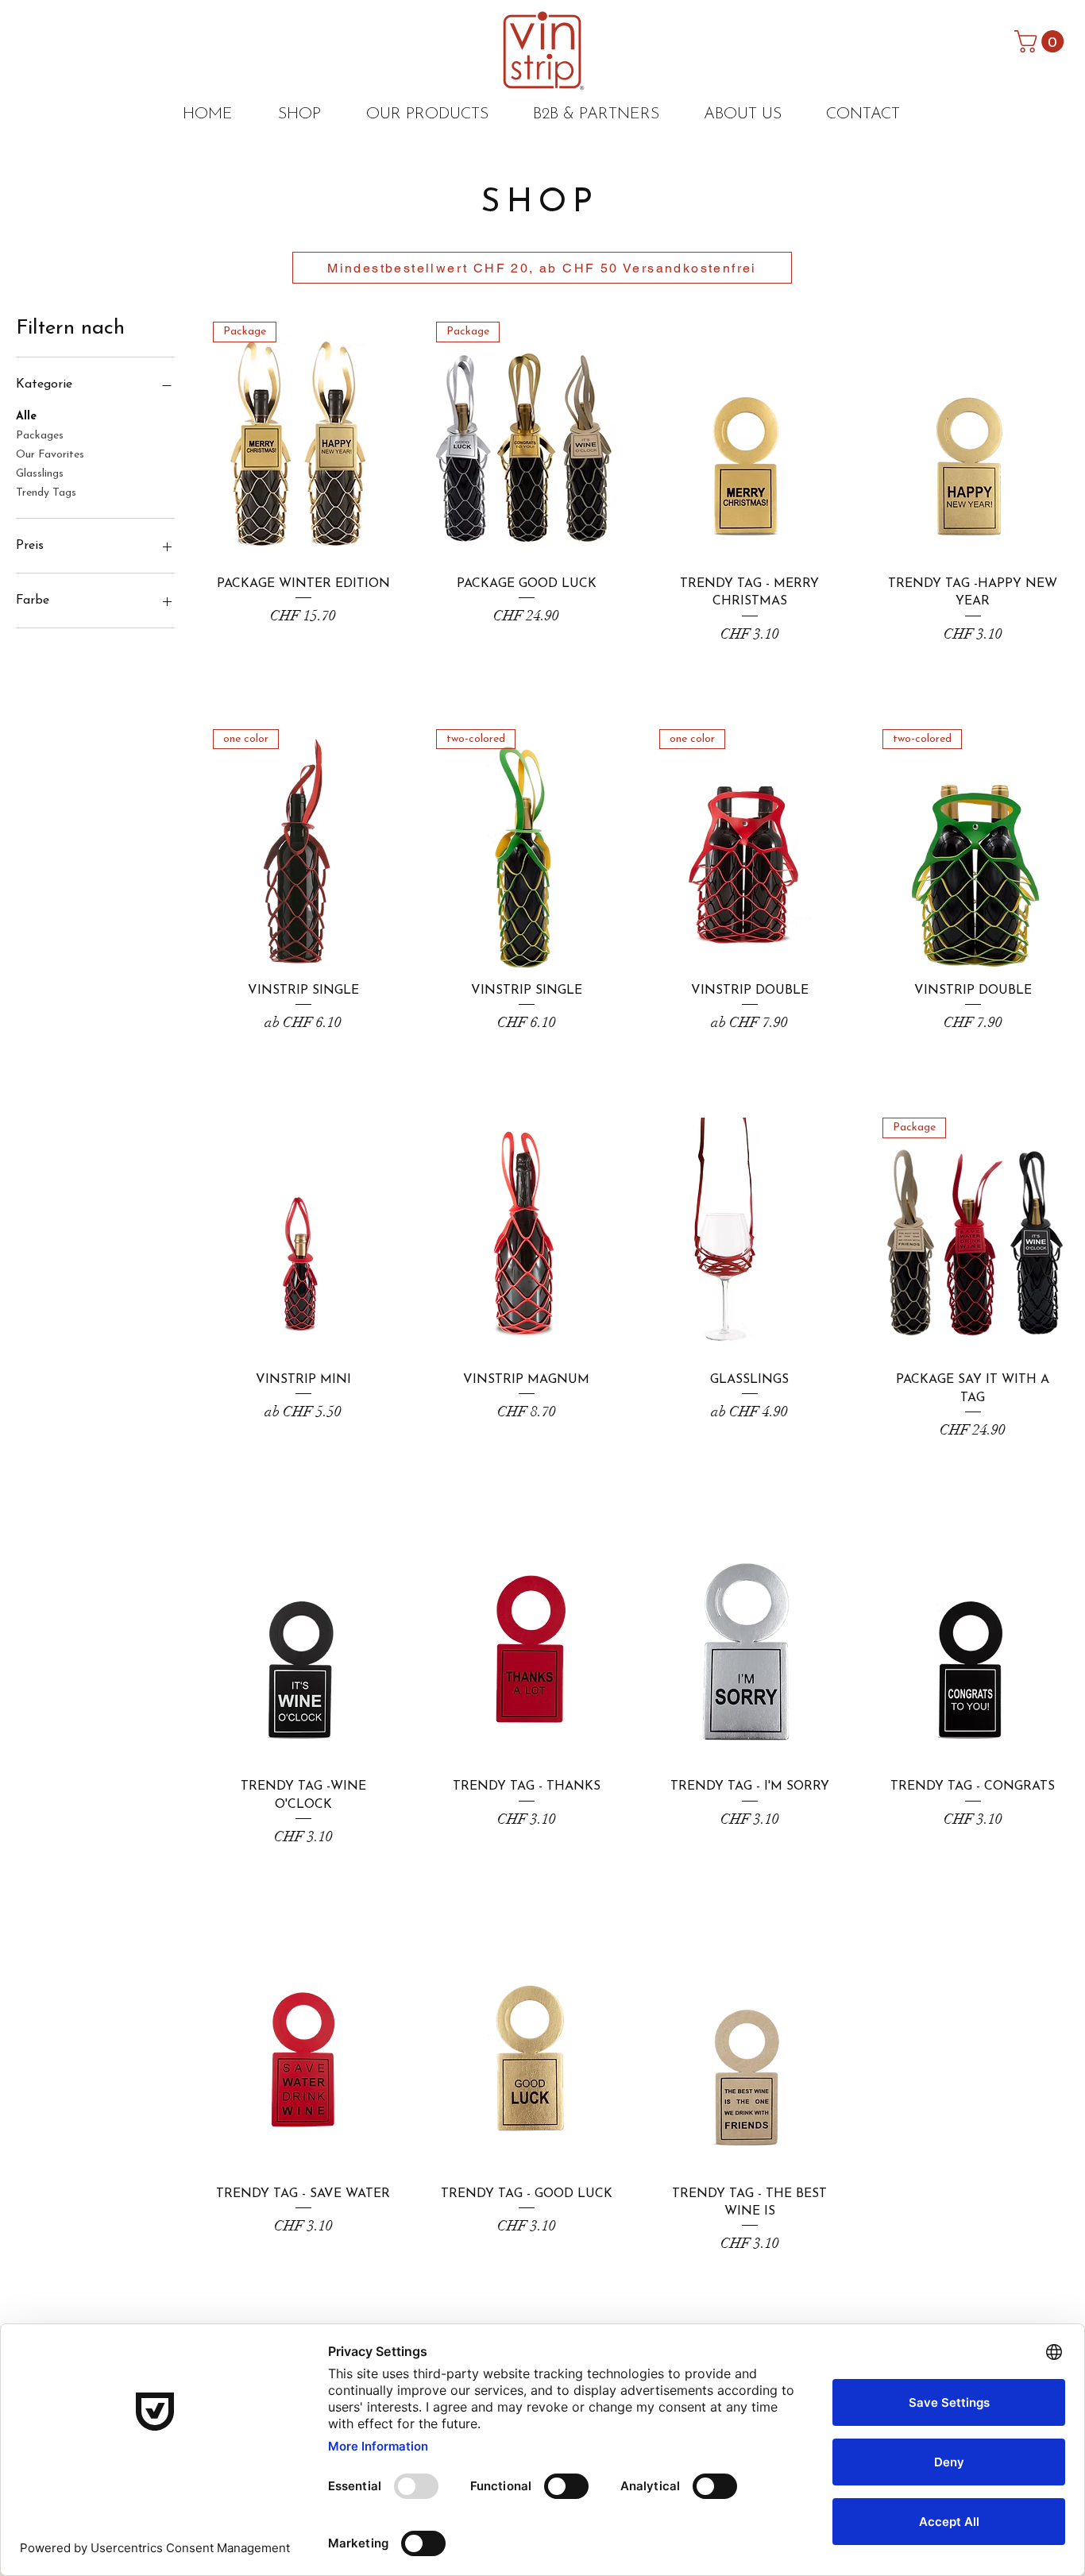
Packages (40, 436)
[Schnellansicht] (749, 442)
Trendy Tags (46, 493)
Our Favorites (50, 455)
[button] (1042, 41)
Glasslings (40, 474)
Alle (26, 417)
